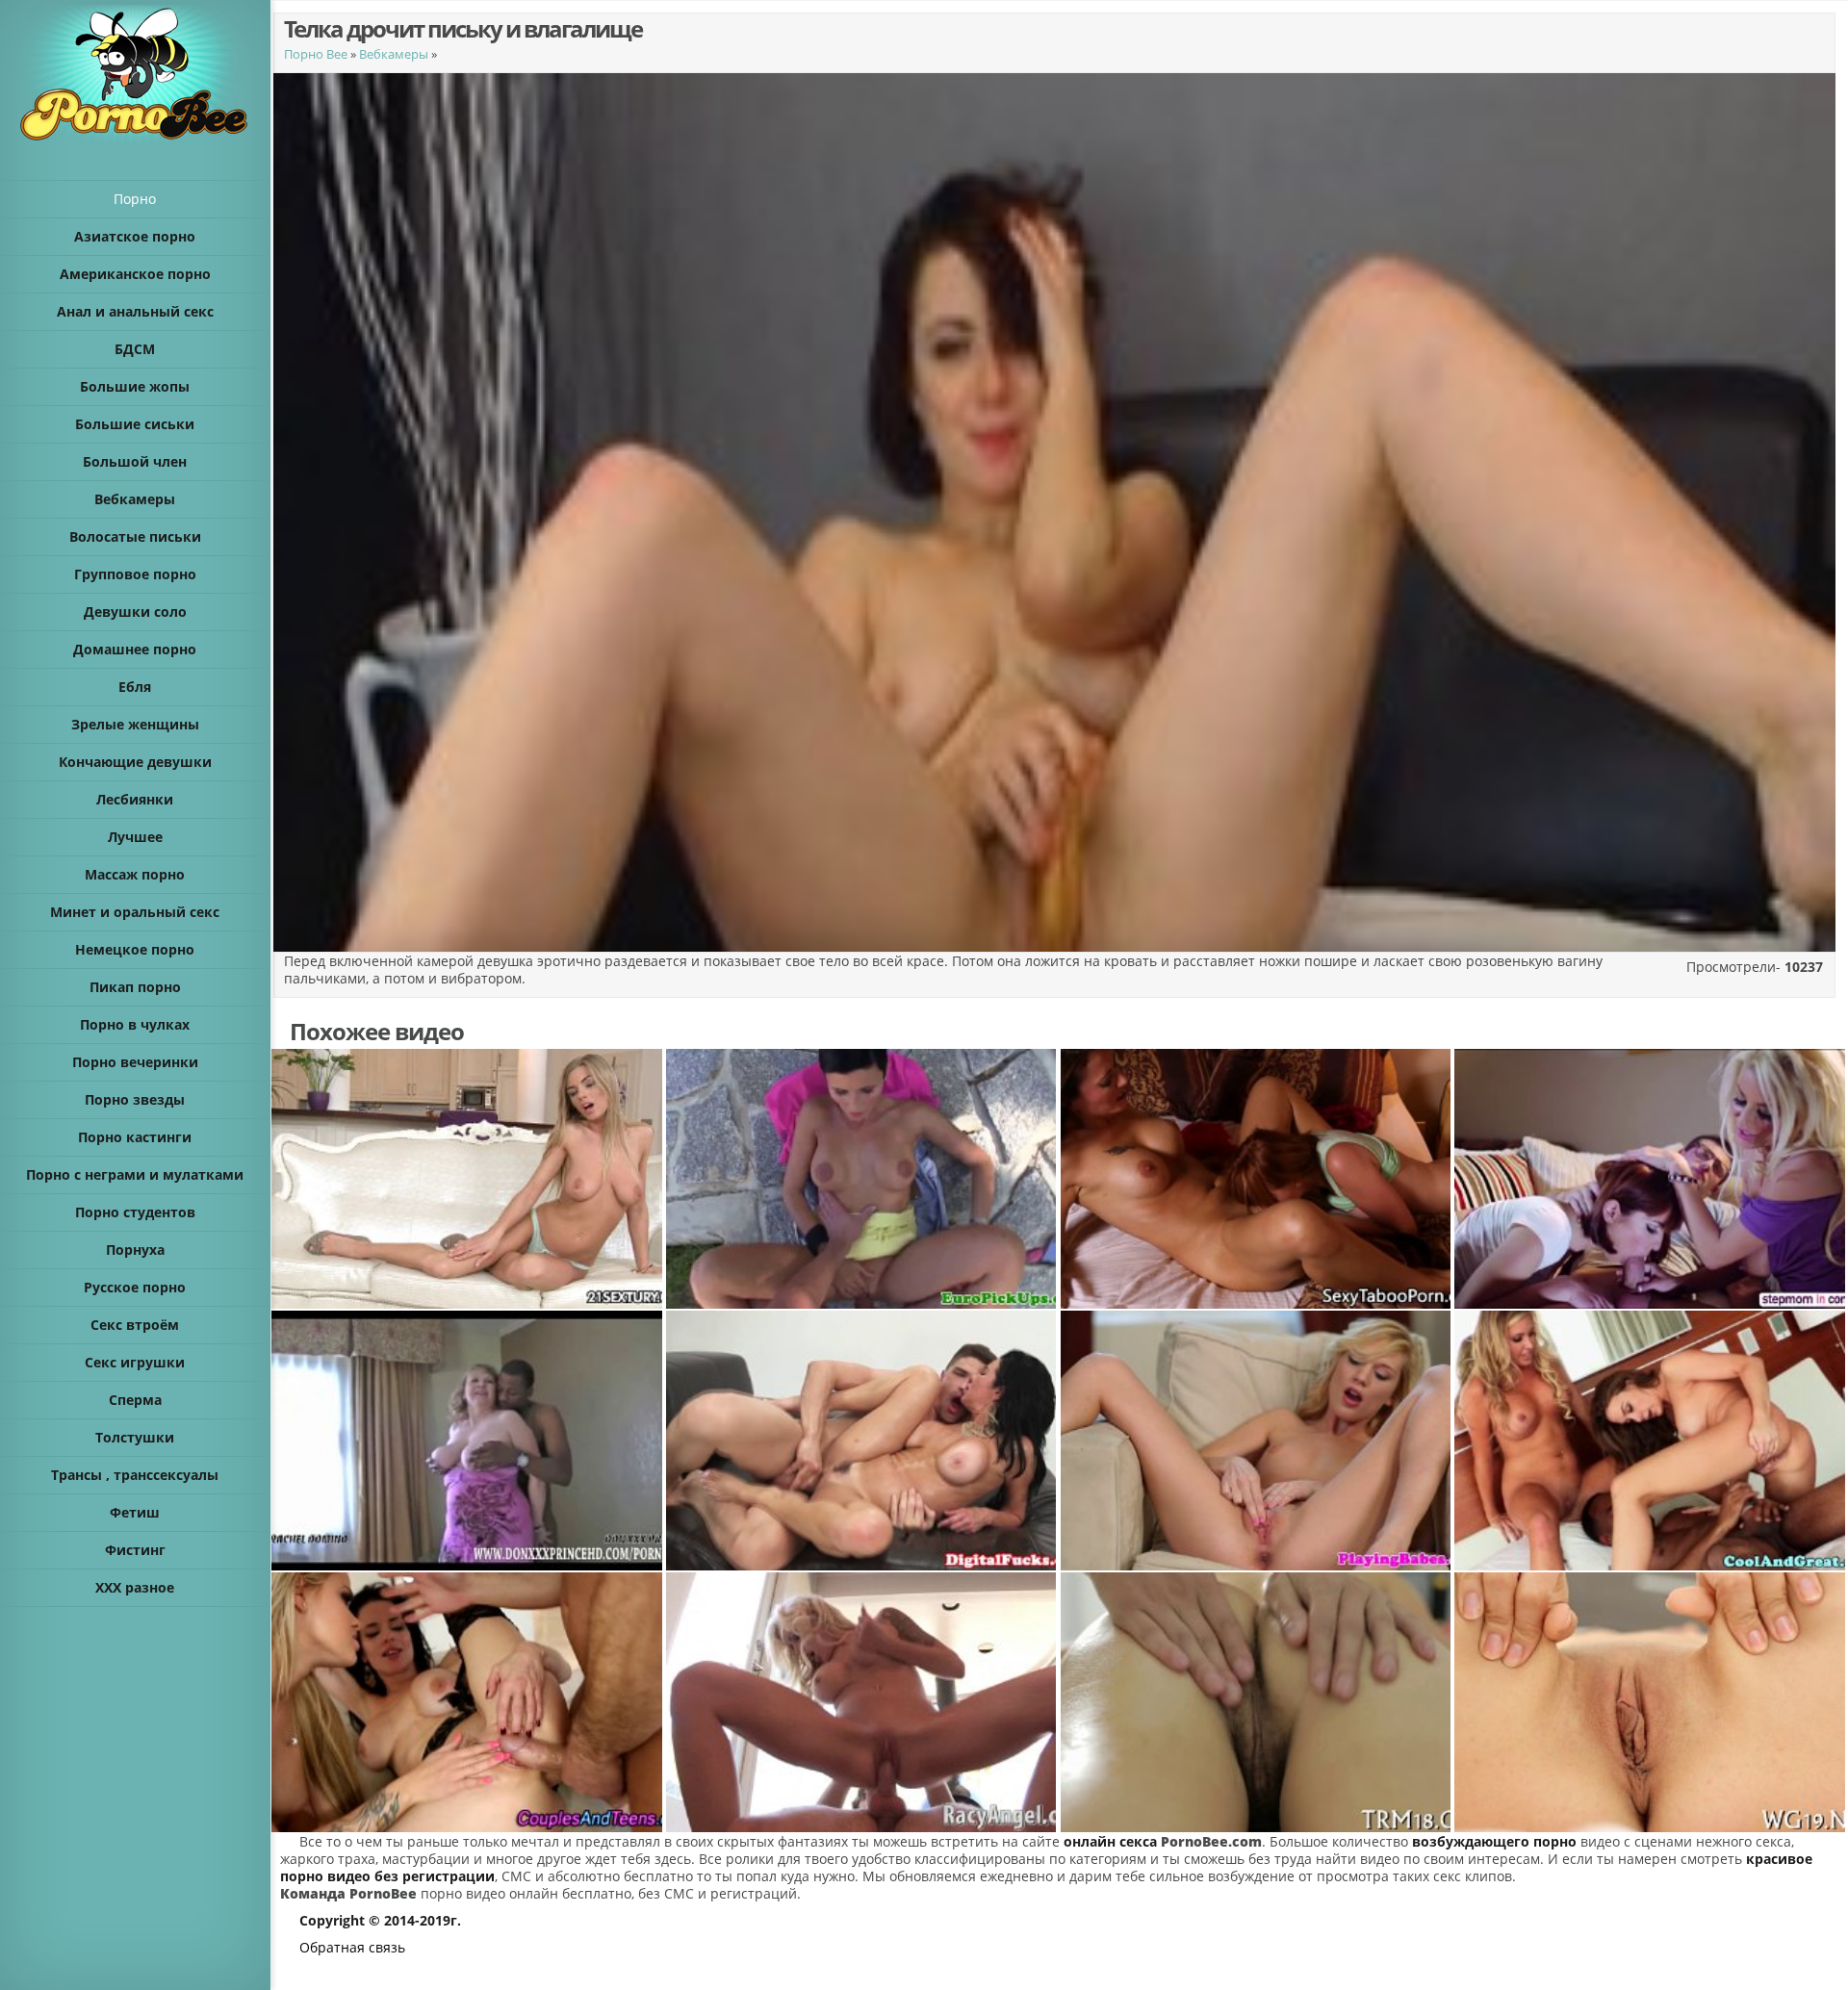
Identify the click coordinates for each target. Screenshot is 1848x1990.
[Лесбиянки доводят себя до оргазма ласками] (1257, 1179)
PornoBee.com (1211, 1841)
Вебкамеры (394, 54)
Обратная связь (352, 1947)
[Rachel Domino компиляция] (468, 1441)
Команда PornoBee (348, 1893)
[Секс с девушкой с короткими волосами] (862, 1179)
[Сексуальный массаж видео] (1257, 1702)
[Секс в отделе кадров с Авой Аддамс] (862, 1441)
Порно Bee (316, 54)
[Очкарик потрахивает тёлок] (1651, 1179)
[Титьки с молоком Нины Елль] (862, 1702)
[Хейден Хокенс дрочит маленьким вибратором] (1257, 1441)
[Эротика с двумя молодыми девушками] (1651, 1441)
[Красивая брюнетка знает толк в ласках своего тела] (1651, 1702)
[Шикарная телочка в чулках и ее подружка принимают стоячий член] (468, 1702)
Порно (135, 199)
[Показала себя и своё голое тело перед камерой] (468, 1179)
